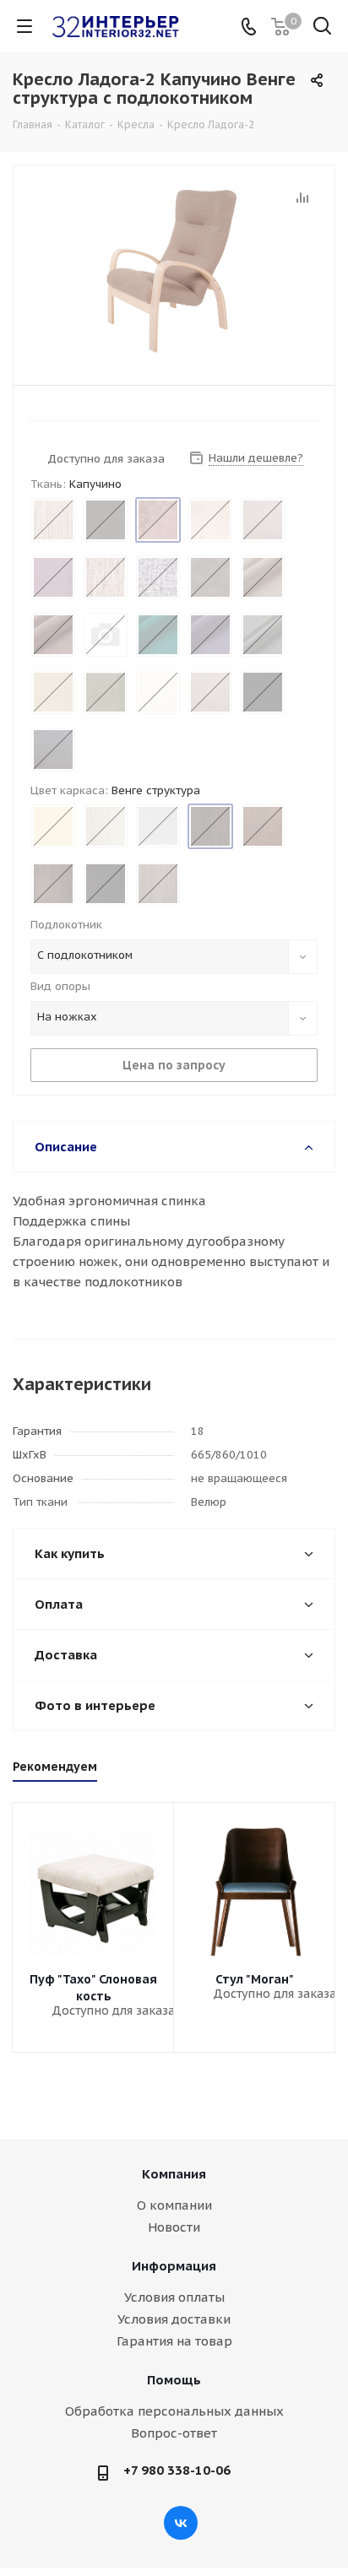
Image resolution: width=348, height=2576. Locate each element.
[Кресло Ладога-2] (174, 271)
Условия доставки (174, 2319)
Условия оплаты (174, 2297)
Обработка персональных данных (174, 2411)
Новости (174, 2227)
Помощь (174, 2380)
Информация (174, 2266)
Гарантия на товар (174, 2341)
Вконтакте (181, 2523)
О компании (174, 2205)
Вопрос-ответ (174, 2433)
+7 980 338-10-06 (177, 2470)
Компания (174, 2174)
